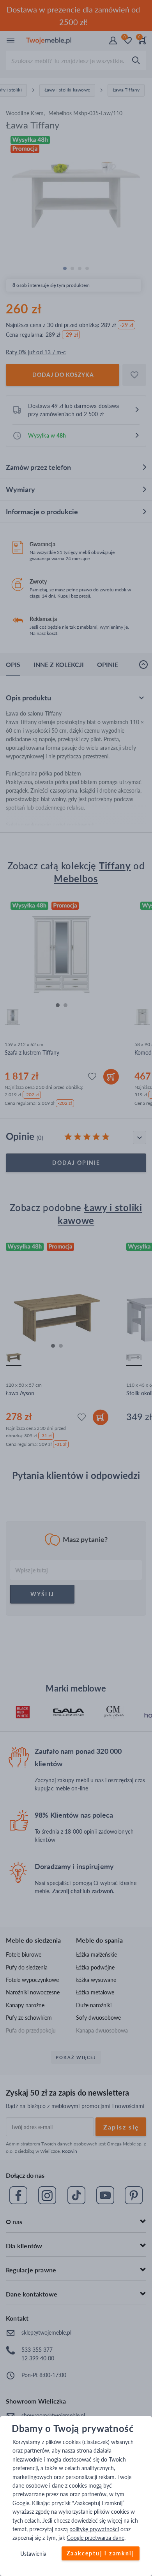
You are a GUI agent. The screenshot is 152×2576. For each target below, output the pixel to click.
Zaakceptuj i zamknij (101, 2553)
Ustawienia (33, 2554)
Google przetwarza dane (95, 2538)
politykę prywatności (94, 2529)
